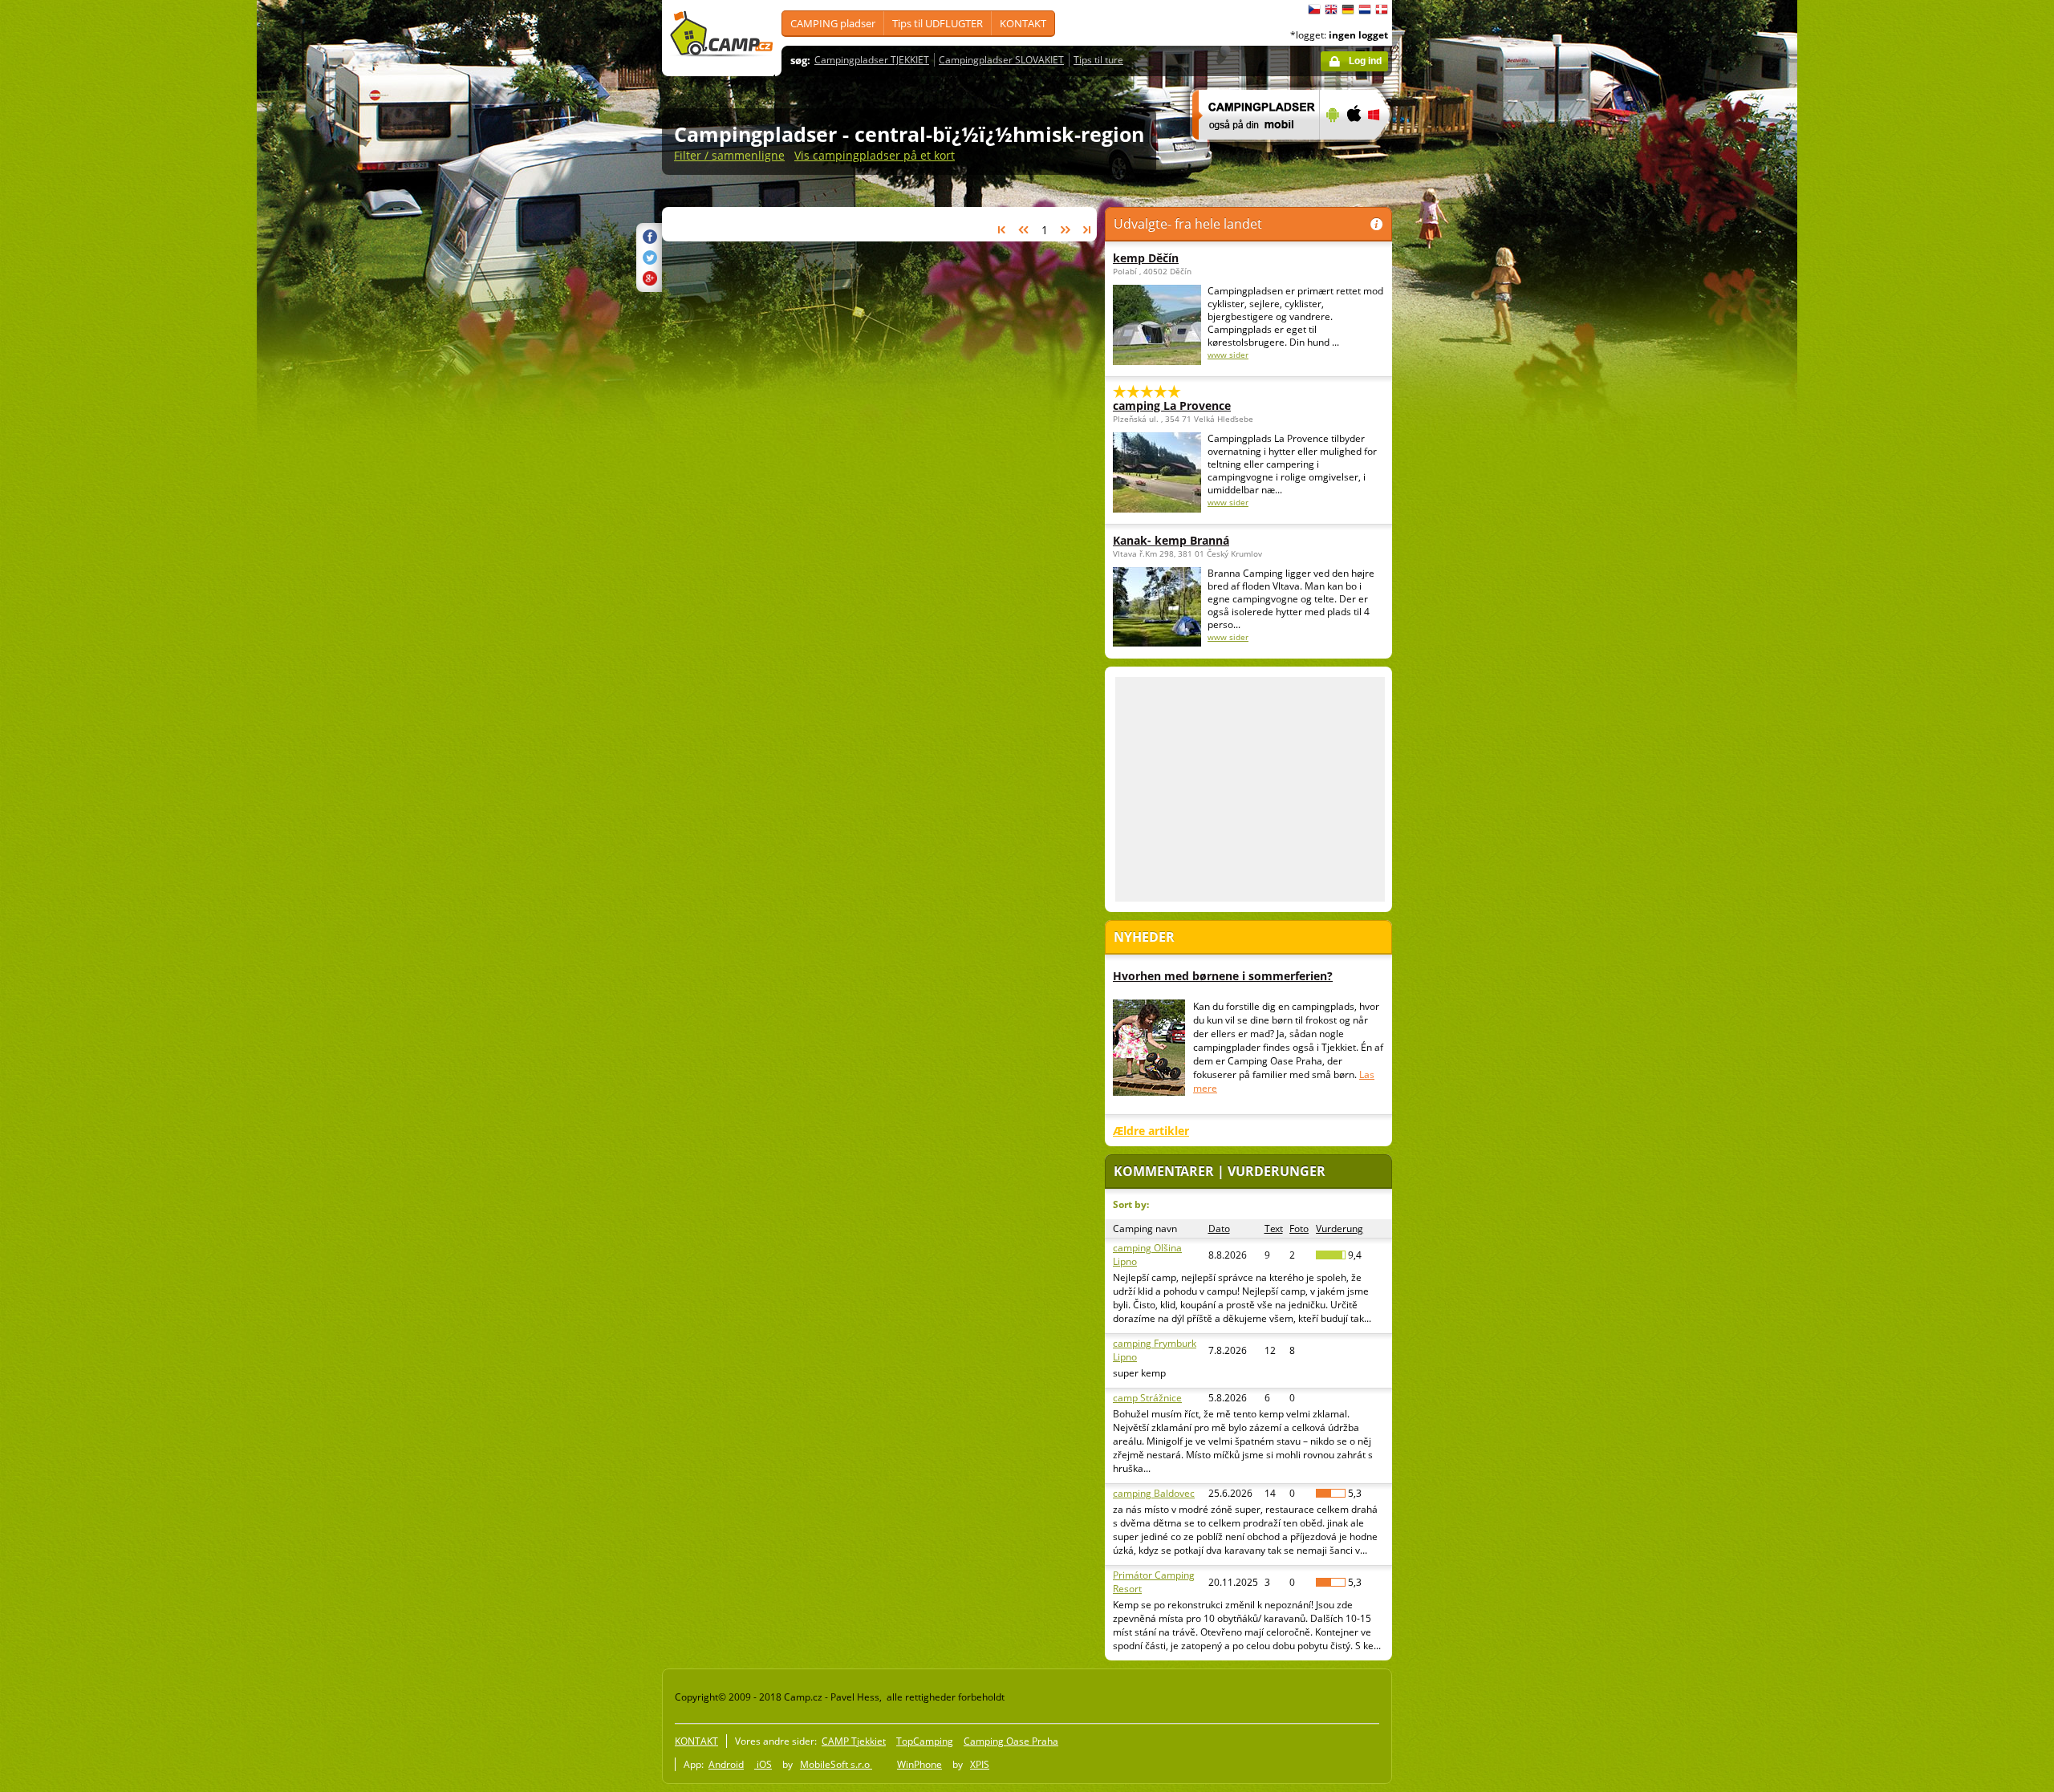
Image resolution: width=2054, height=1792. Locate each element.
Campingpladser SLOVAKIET (1001, 60)
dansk (1382, 10)
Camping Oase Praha (1011, 1741)
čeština (1314, 10)
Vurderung (1340, 1228)
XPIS (980, 1764)
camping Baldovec (1154, 1493)
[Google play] (1331, 150)
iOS (763, 1764)
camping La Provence (1172, 405)
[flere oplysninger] (1249, 150)
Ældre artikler (1151, 1131)
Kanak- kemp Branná (1171, 540)
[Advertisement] (1459, 482)
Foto (1299, 1228)
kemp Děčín (1146, 258)
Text (1274, 1228)
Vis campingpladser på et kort (875, 155)
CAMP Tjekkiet (854, 1741)
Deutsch (1348, 10)
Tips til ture (1098, 60)
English (1331, 10)
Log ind (1365, 61)
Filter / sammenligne (729, 155)
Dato (1219, 1228)
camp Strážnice (1147, 1398)
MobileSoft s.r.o (836, 1764)
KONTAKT (1023, 23)
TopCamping (925, 1741)
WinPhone (919, 1764)
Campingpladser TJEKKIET (872, 60)
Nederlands (1365, 10)
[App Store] (1353, 150)
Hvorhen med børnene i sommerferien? (1223, 976)
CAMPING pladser (833, 23)
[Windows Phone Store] (1384, 150)
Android (726, 1764)
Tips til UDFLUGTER (938, 23)
